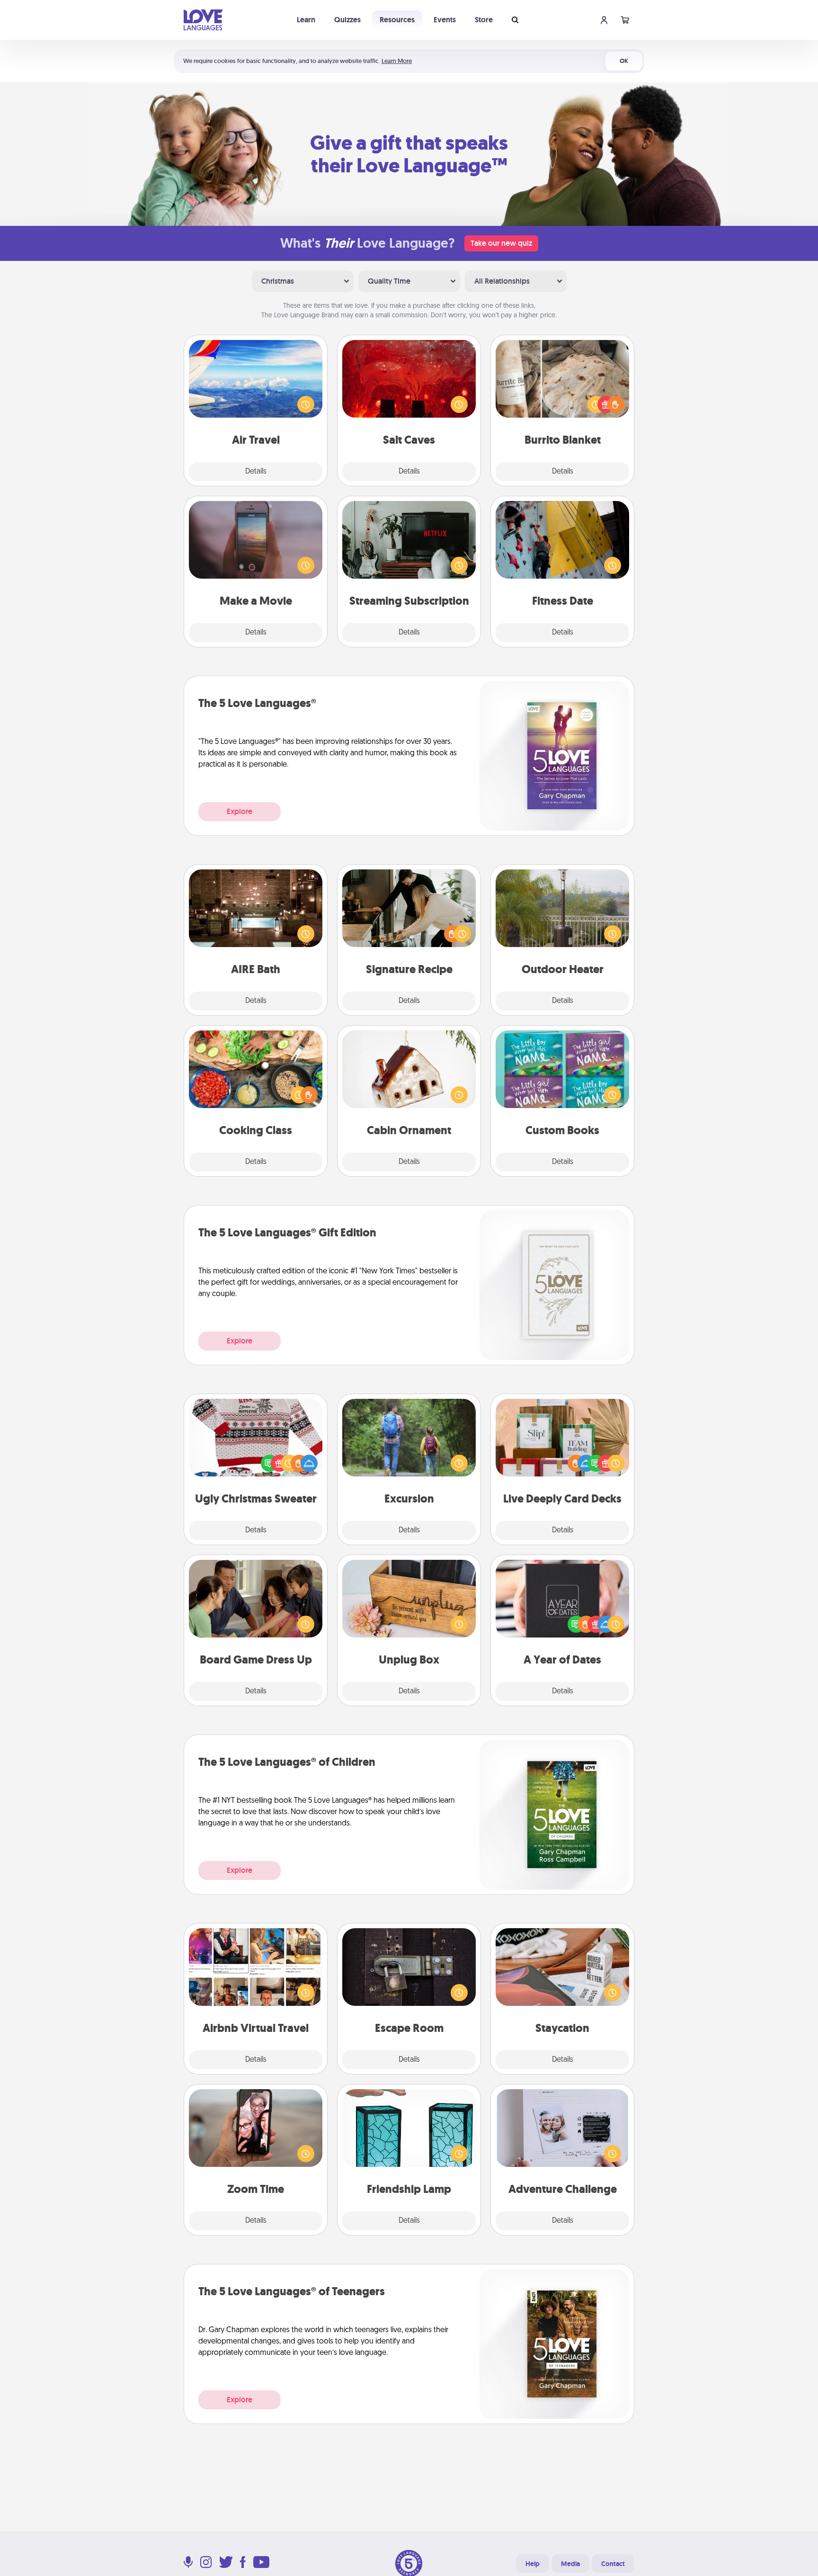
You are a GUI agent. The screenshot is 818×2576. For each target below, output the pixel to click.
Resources (397, 20)
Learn (306, 20)
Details (256, 472)
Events (445, 20)
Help (533, 2564)
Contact (613, 2564)
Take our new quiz (501, 243)
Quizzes (347, 20)
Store (484, 20)
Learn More (397, 61)
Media (570, 2564)
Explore (240, 811)
